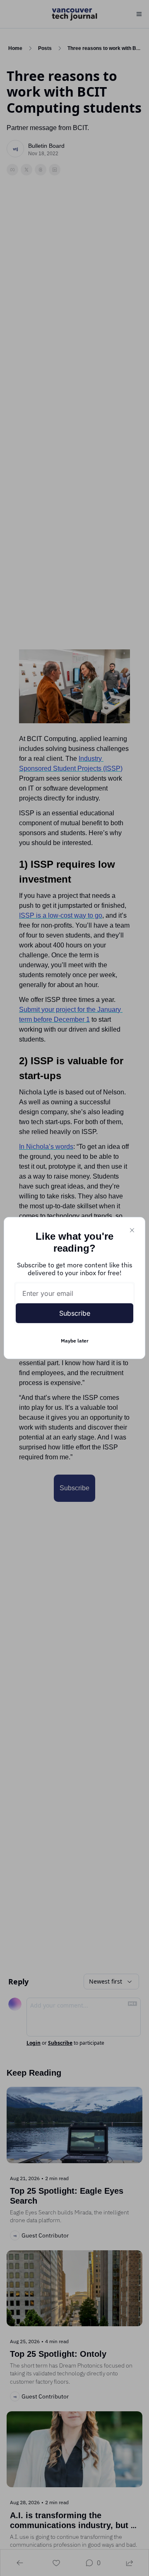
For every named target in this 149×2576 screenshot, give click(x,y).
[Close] (132, 1230)
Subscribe (75, 1313)
